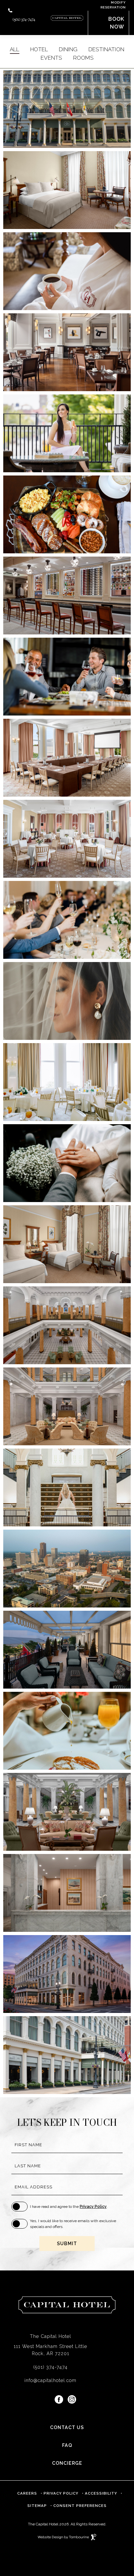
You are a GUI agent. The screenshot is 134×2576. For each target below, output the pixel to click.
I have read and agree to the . (69, 2207)
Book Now (116, 23)
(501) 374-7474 (24, 19)
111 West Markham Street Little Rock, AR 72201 (48, 2348)
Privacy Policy (93, 2207)
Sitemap (37, 2506)
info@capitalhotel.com (50, 2380)
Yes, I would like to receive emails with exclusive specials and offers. (73, 2224)
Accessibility (101, 2493)
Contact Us (67, 2427)
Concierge (67, 2463)
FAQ (67, 2445)
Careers (27, 2491)
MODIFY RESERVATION (107, 5)
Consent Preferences (80, 2506)
